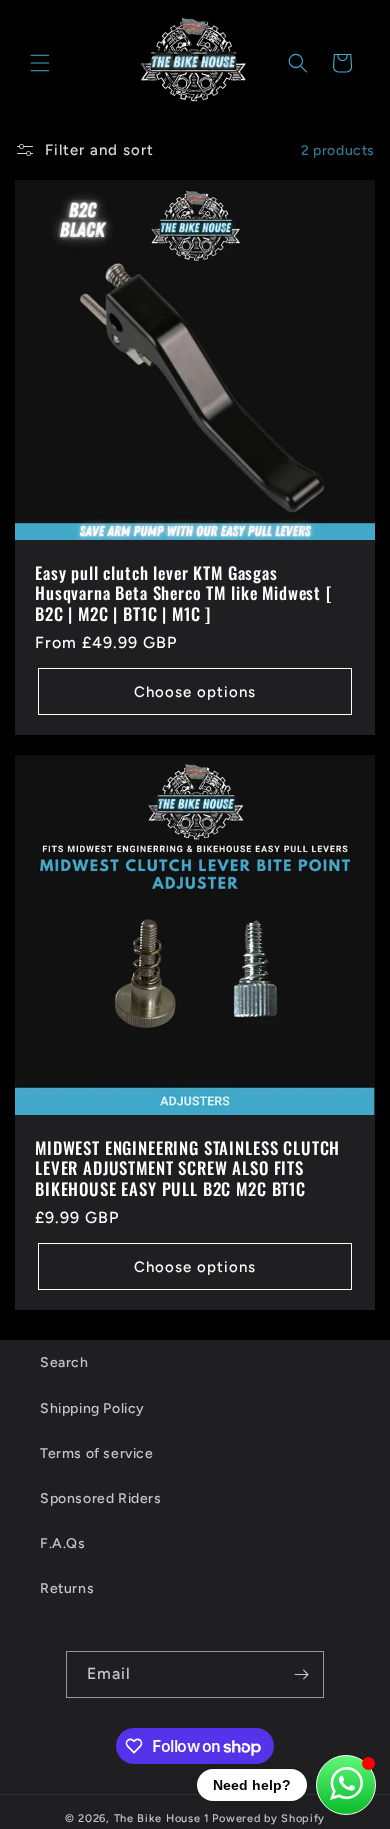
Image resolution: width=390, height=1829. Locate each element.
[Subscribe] (301, 1674)
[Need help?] (346, 1785)
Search (64, 1362)
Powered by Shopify (268, 1818)
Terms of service (97, 1453)
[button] (40, 63)
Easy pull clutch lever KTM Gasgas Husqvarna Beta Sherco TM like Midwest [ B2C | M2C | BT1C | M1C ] (184, 593)
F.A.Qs (63, 1543)
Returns (67, 1588)
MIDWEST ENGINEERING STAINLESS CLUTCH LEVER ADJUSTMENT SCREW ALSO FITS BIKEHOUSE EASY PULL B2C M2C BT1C (187, 1168)
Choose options (195, 692)
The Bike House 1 (162, 1818)
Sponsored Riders (101, 1498)
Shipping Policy (92, 1408)
